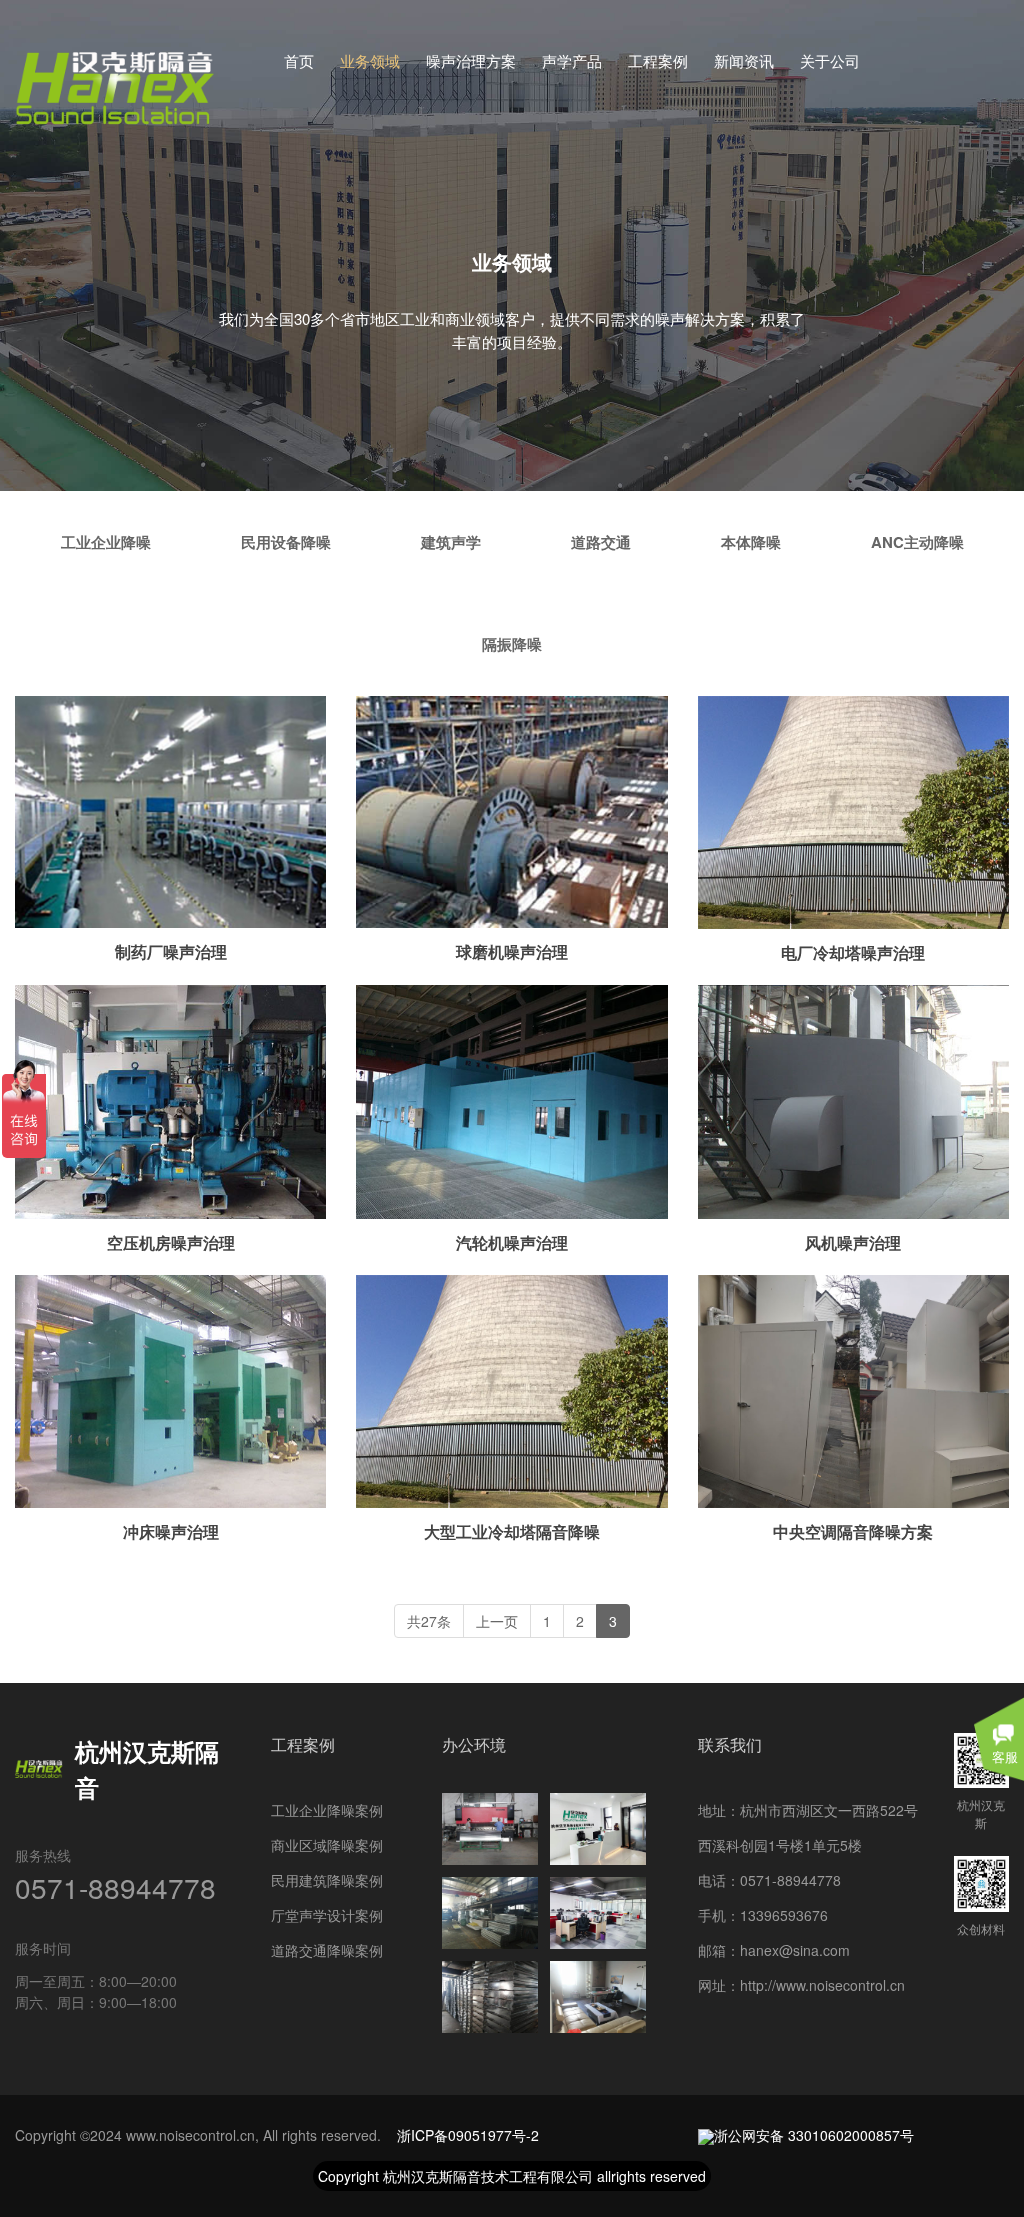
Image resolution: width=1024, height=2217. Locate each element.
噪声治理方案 (471, 60)
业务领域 (370, 60)
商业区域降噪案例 (327, 1845)
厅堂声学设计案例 (327, 1915)
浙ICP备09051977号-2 (468, 2135)
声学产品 (572, 60)
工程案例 (658, 60)
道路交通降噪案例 (327, 1950)
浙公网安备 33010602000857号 (814, 2135)
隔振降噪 (512, 644)
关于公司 (830, 60)
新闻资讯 (744, 60)
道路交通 (601, 542)
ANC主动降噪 (917, 542)
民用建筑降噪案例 (327, 1880)
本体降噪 (751, 542)
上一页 (497, 1621)
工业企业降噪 (106, 542)
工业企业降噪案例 (327, 1810)
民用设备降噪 (286, 542)
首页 (299, 60)
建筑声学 (451, 542)
